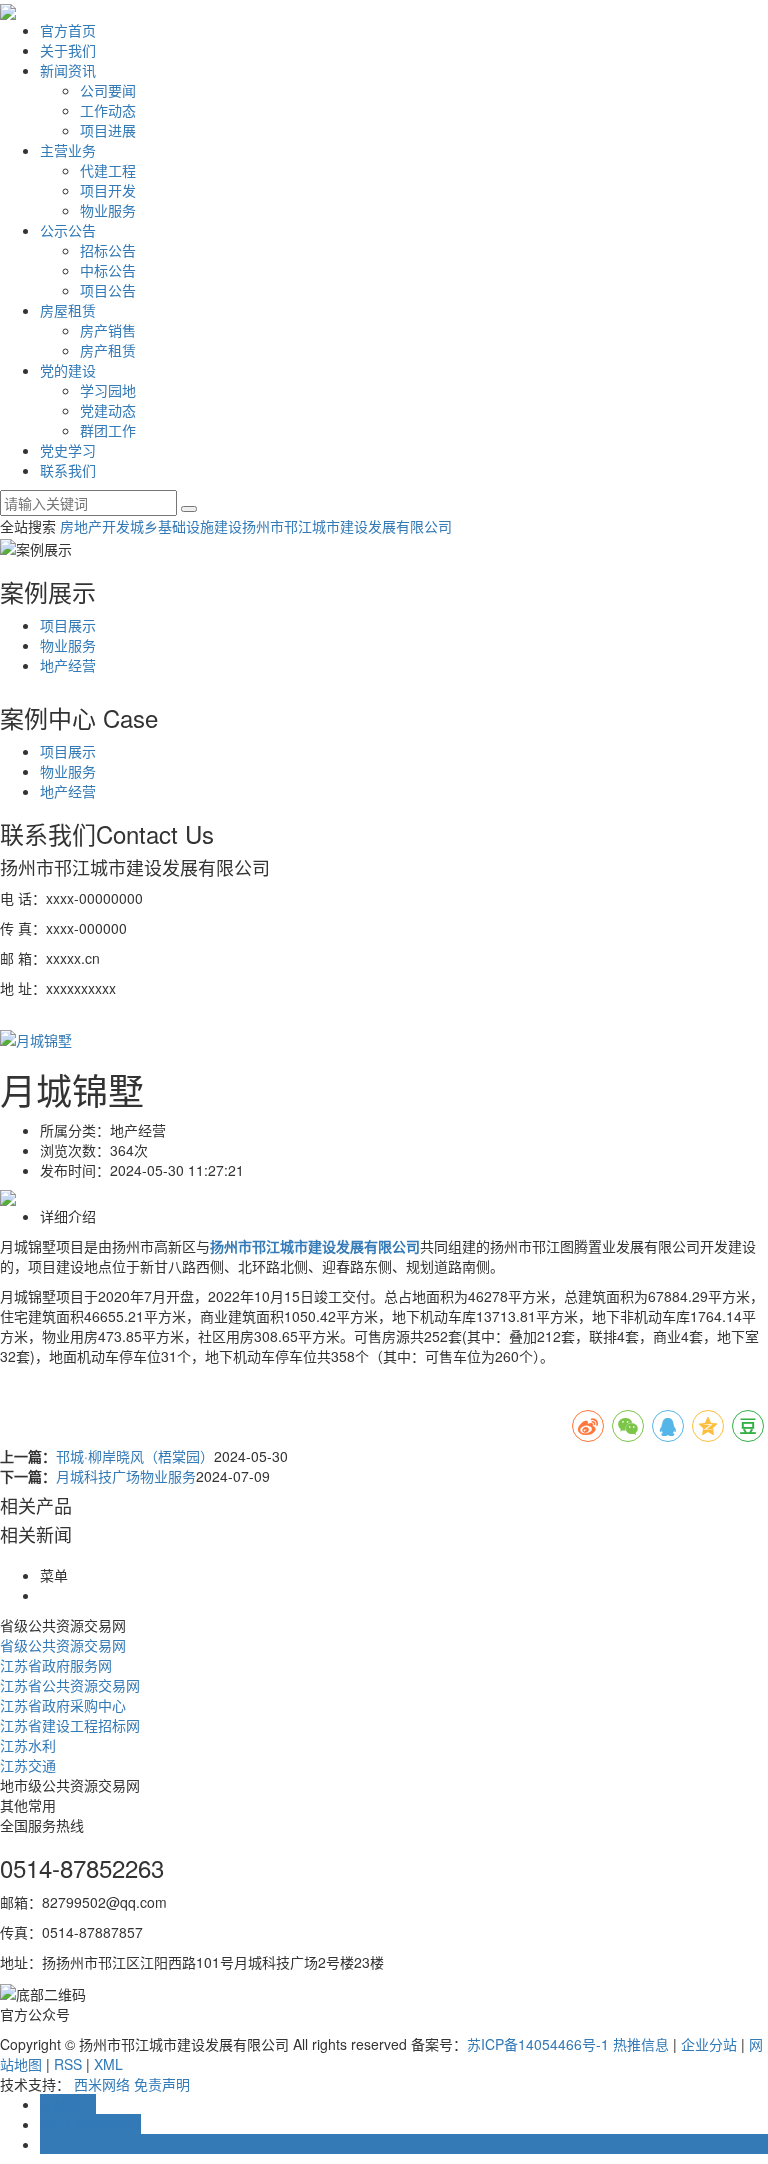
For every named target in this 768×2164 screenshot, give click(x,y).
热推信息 (641, 2044)
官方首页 (68, 30)
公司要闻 (108, 90)
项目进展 (108, 130)
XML (108, 2064)
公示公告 (68, 230)
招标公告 (108, 250)
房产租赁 (108, 350)
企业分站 (709, 2044)
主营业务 (68, 150)
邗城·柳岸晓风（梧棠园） (135, 1456)
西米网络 (102, 2084)
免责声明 (162, 2084)
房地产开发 (95, 526)
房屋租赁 (68, 310)
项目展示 (68, 625)
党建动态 (108, 410)
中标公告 (108, 270)
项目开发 (108, 190)
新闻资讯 (68, 70)
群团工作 (108, 430)
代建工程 (108, 170)
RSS (68, 2064)
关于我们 (68, 50)
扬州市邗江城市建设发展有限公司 (347, 526)
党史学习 (68, 450)
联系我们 (68, 470)
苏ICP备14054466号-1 (538, 2044)
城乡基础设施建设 (186, 526)
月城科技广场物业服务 (126, 1476)
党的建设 (68, 370)
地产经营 (68, 665)
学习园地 (108, 390)
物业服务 (108, 210)
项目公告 (108, 290)
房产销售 (108, 330)
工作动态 (108, 110)
